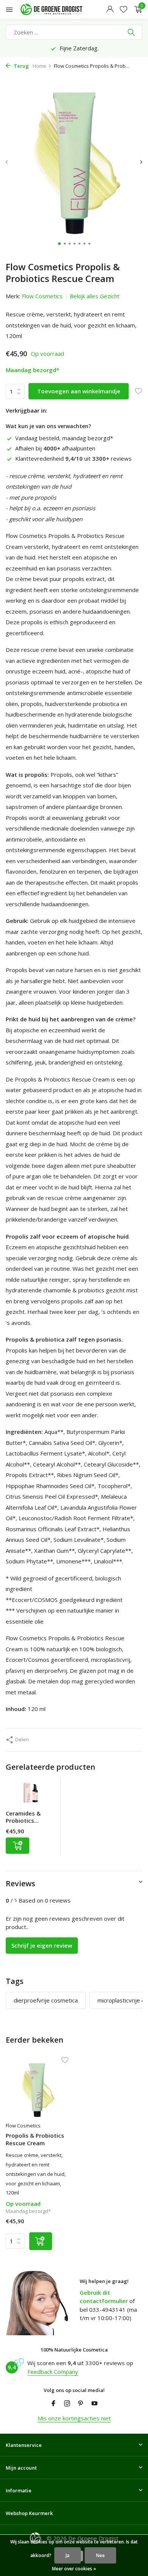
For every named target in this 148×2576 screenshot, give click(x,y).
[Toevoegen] (17, 1846)
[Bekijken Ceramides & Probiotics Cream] (31, 1795)
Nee (100, 2555)
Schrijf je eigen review (42, 1945)
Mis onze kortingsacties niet (74, 2418)
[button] (59, 244)
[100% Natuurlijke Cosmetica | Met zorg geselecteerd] (58, 9)
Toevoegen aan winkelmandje (79, 391)
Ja (68, 2555)
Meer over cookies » (74, 2569)
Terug (21, 66)
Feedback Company (53, 2372)
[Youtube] (94, 2404)
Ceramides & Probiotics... (23, 1817)
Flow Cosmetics (42, 296)
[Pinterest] (81, 2404)
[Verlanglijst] (124, 10)
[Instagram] (67, 2404)
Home (39, 66)
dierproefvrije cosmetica (46, 2000)
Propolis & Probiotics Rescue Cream (35, 2139)
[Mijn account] (110, 10)
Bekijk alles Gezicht (95, 296)
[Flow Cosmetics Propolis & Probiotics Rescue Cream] (37, 2090)
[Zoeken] (132, 32)
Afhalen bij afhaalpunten (55, 448)
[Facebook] (54, 2404)
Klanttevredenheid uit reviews (73, 458)
